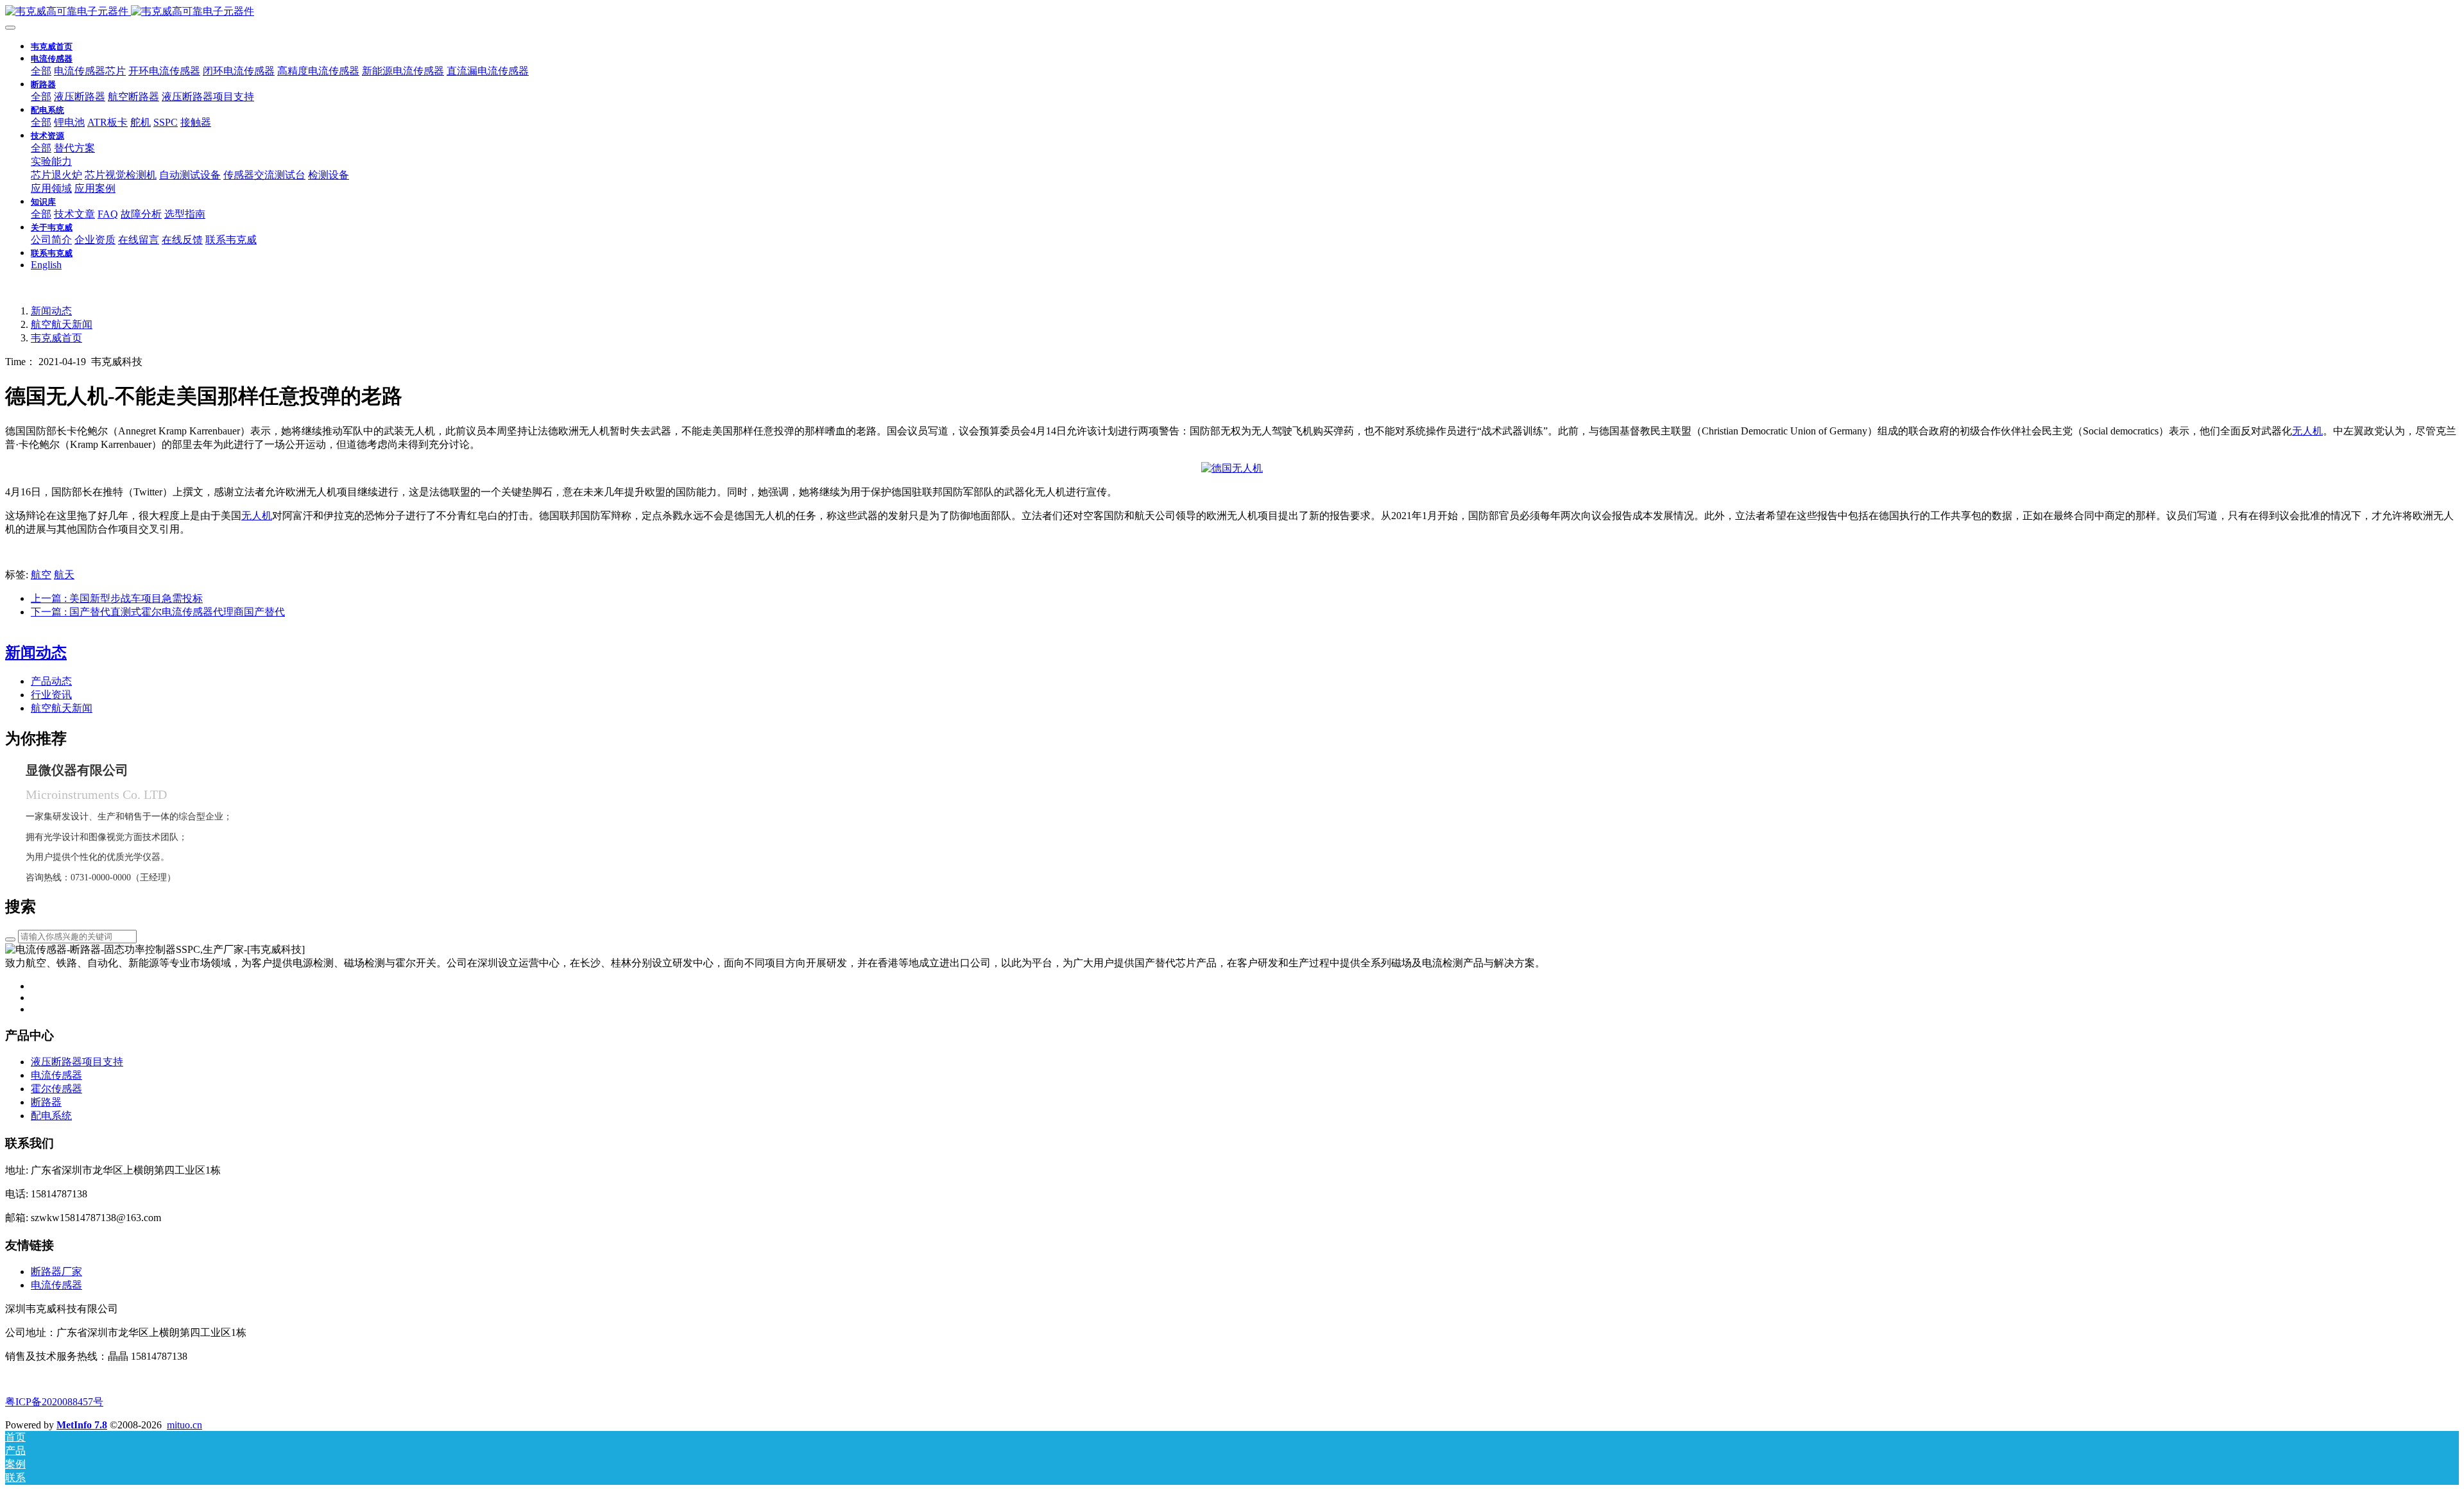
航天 (64, 575)
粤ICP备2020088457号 (54, 1402)
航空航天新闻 (62, 324)
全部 (41, 71)
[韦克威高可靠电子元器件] (1232, 468)
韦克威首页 (52, 47)
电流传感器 (56, 1285)
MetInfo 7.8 (82, 1425)
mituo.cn (184, 1425)
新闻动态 (51, 311)
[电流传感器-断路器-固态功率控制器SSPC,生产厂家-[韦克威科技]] (1232, 12)
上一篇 (117, 598)
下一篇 (158, 612)
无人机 (2307, 431)
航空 (41, 575)
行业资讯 (51, 695)
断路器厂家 (56, 1272)
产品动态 (51, 681)
